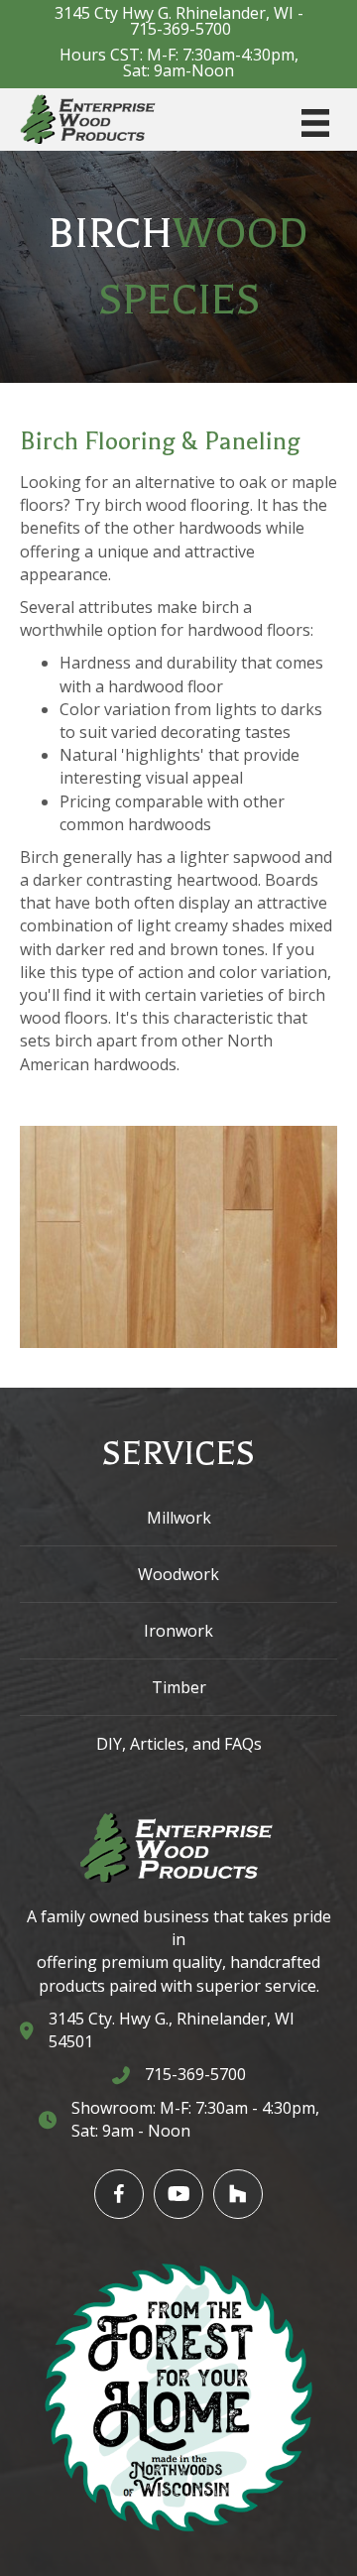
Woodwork (178, 1574)
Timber (179, 1687)
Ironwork (178, 1631)
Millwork (179, 1518)
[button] (119, 2194)
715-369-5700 (180, 29)
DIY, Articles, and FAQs (179, 1744)
